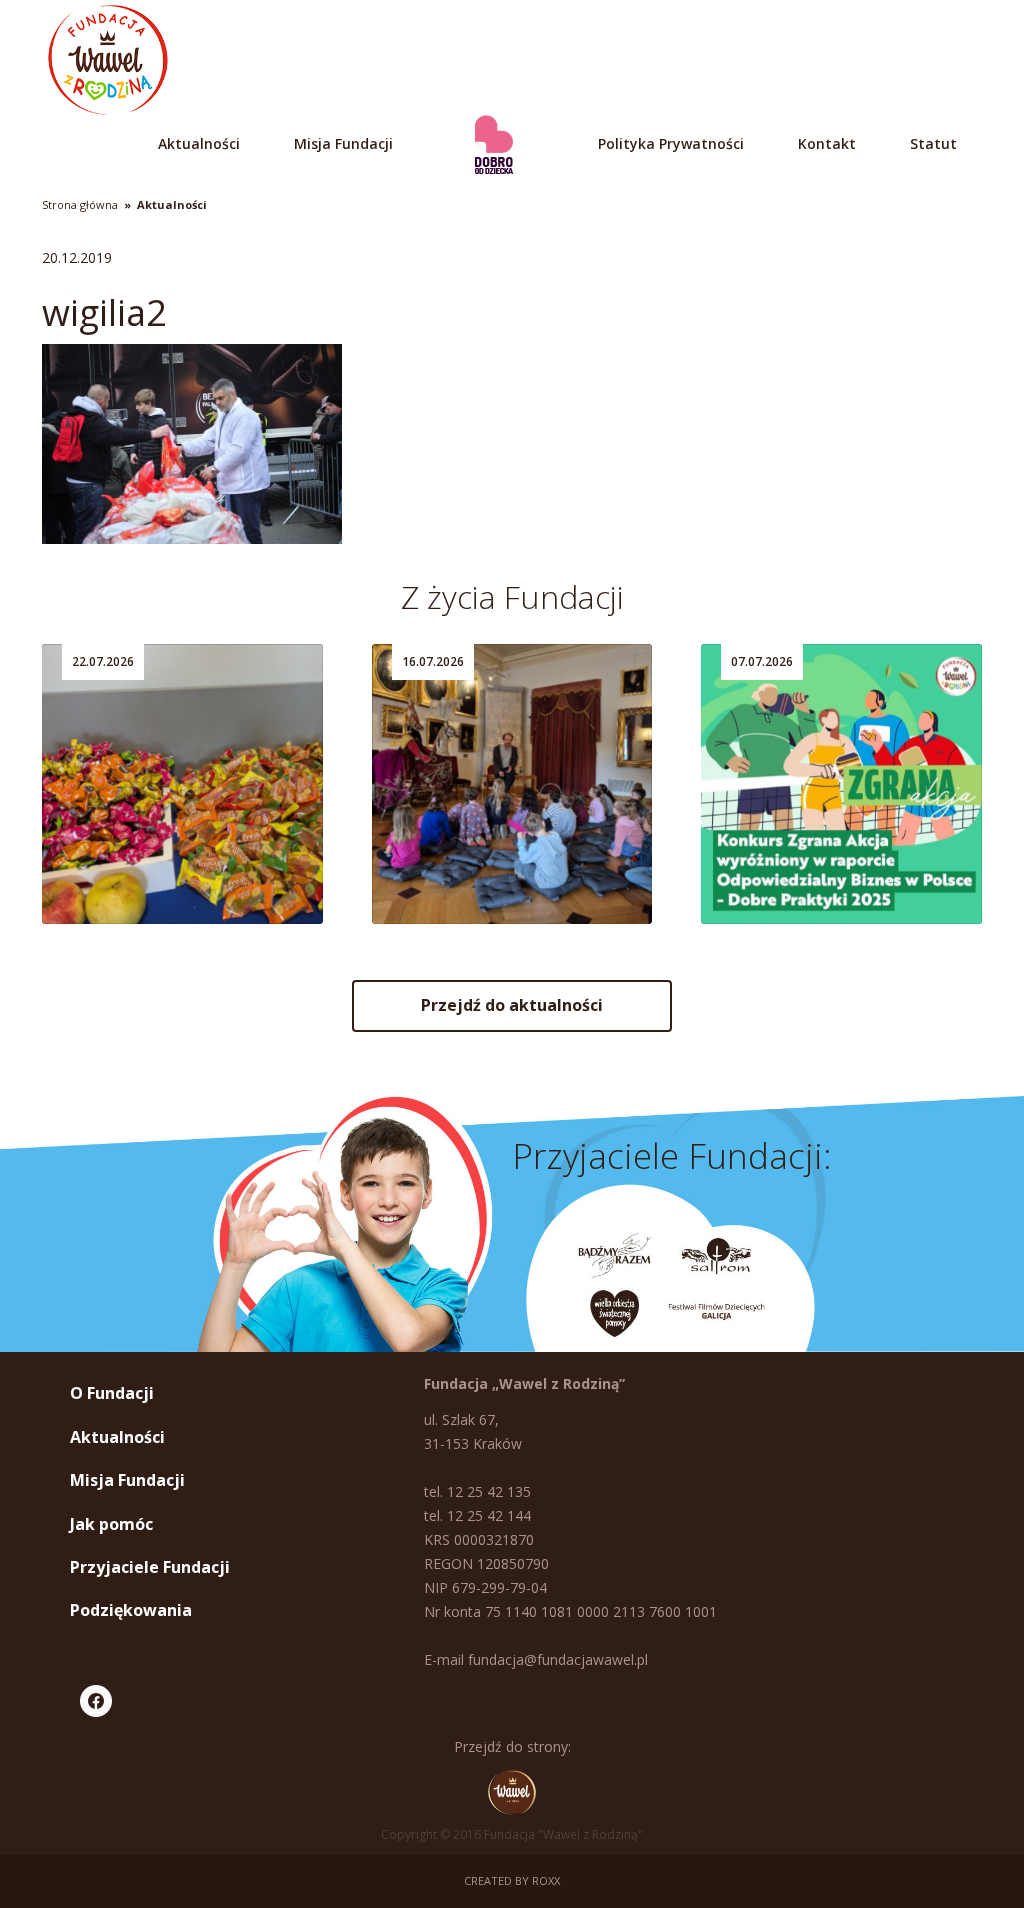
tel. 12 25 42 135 (477, 1491)
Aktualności (199, 143)
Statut (933, 143)
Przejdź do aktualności (512, 1005)
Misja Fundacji (343, 143)
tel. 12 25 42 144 (477, 1515)
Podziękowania (131, 1610)
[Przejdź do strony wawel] (512, 1792)
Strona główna (80, 204)
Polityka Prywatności (671, 143)
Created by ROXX (512, 1880)
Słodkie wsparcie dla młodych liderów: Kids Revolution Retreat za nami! (160, 830)
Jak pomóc (111, 1524)
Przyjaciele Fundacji (150, 1567)
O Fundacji (112, 1393)
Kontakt (827, 143)
